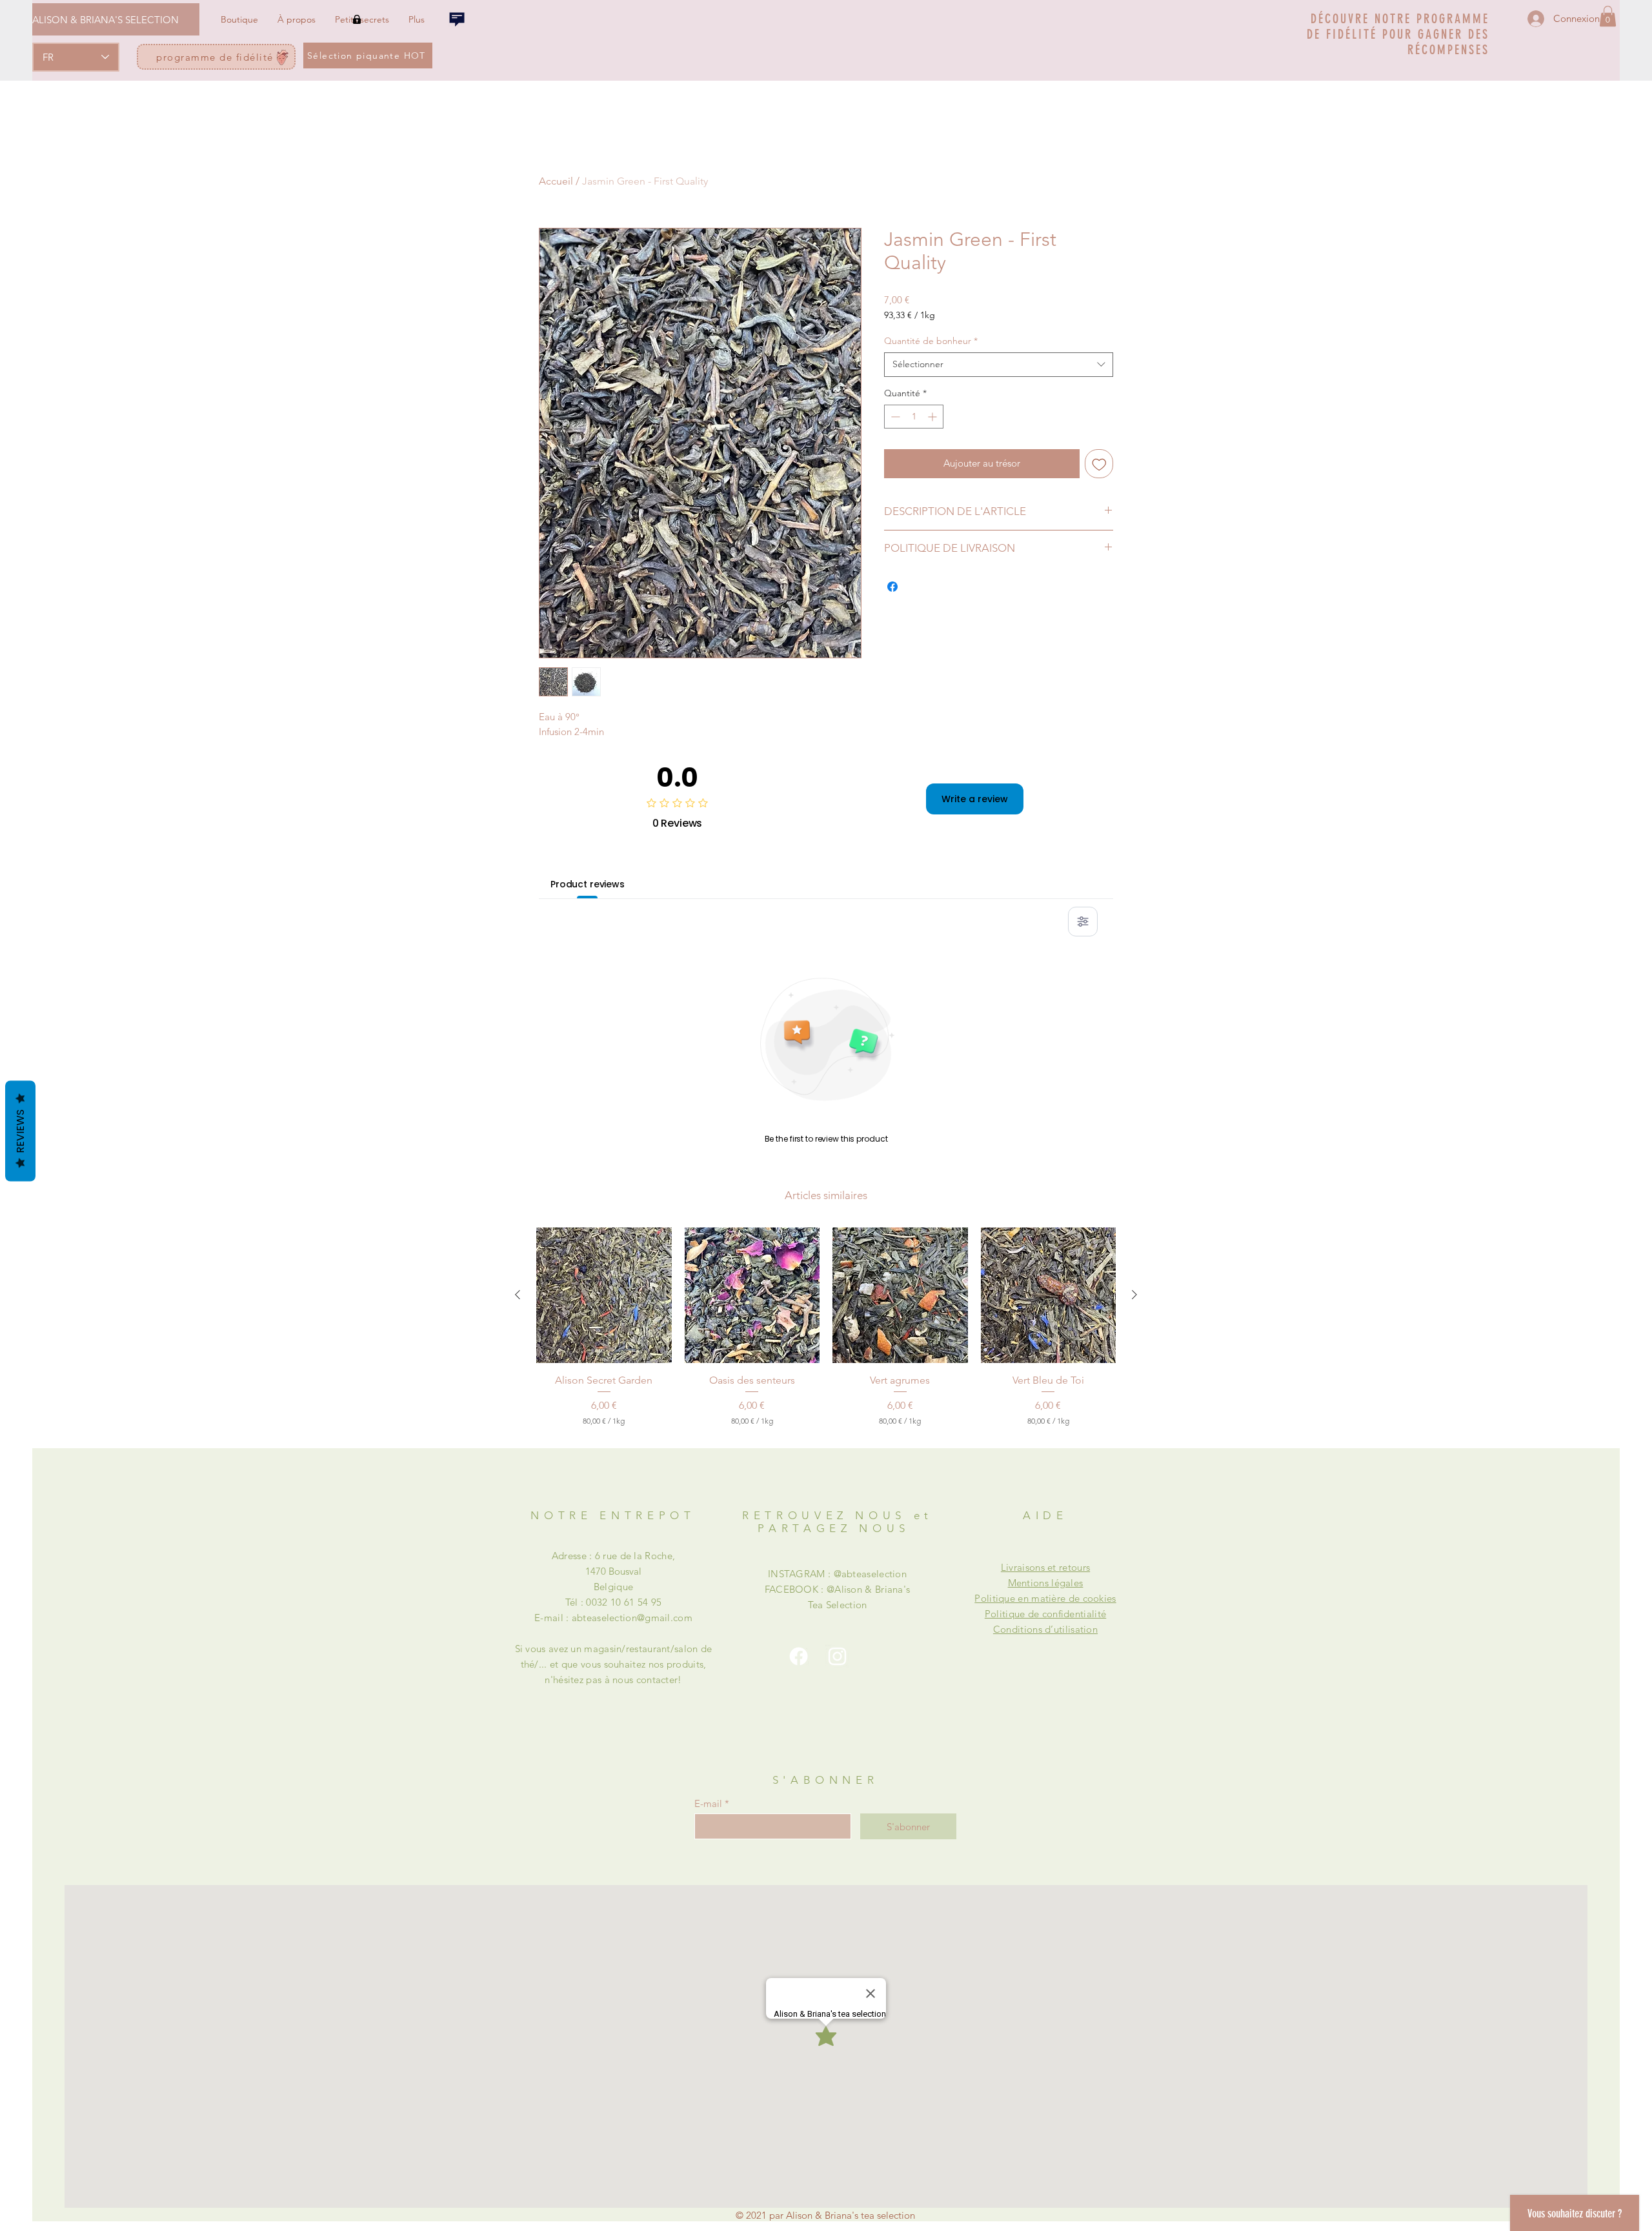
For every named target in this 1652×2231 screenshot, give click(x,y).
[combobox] (999, 365)
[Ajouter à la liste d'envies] (1099, 464)
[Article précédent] (518, 1295)
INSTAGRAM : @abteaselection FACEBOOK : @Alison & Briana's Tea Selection (838, 1589)
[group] (826, 1327)
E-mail (708, 1803)
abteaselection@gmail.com (632, 1618)
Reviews (20, 1131)
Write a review (975, 799)
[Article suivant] (1134, 1295)
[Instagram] (837, 1656)
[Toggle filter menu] (1083, 922)
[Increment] (933, 417)
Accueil (556, 181)
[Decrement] (894, 417)
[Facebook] (799, 1656)
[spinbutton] (914, 417)
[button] (1608, 16)
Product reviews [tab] (588, 884)
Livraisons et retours (1045, 1567)
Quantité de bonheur (931, 341)
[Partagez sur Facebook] (892, 587)
